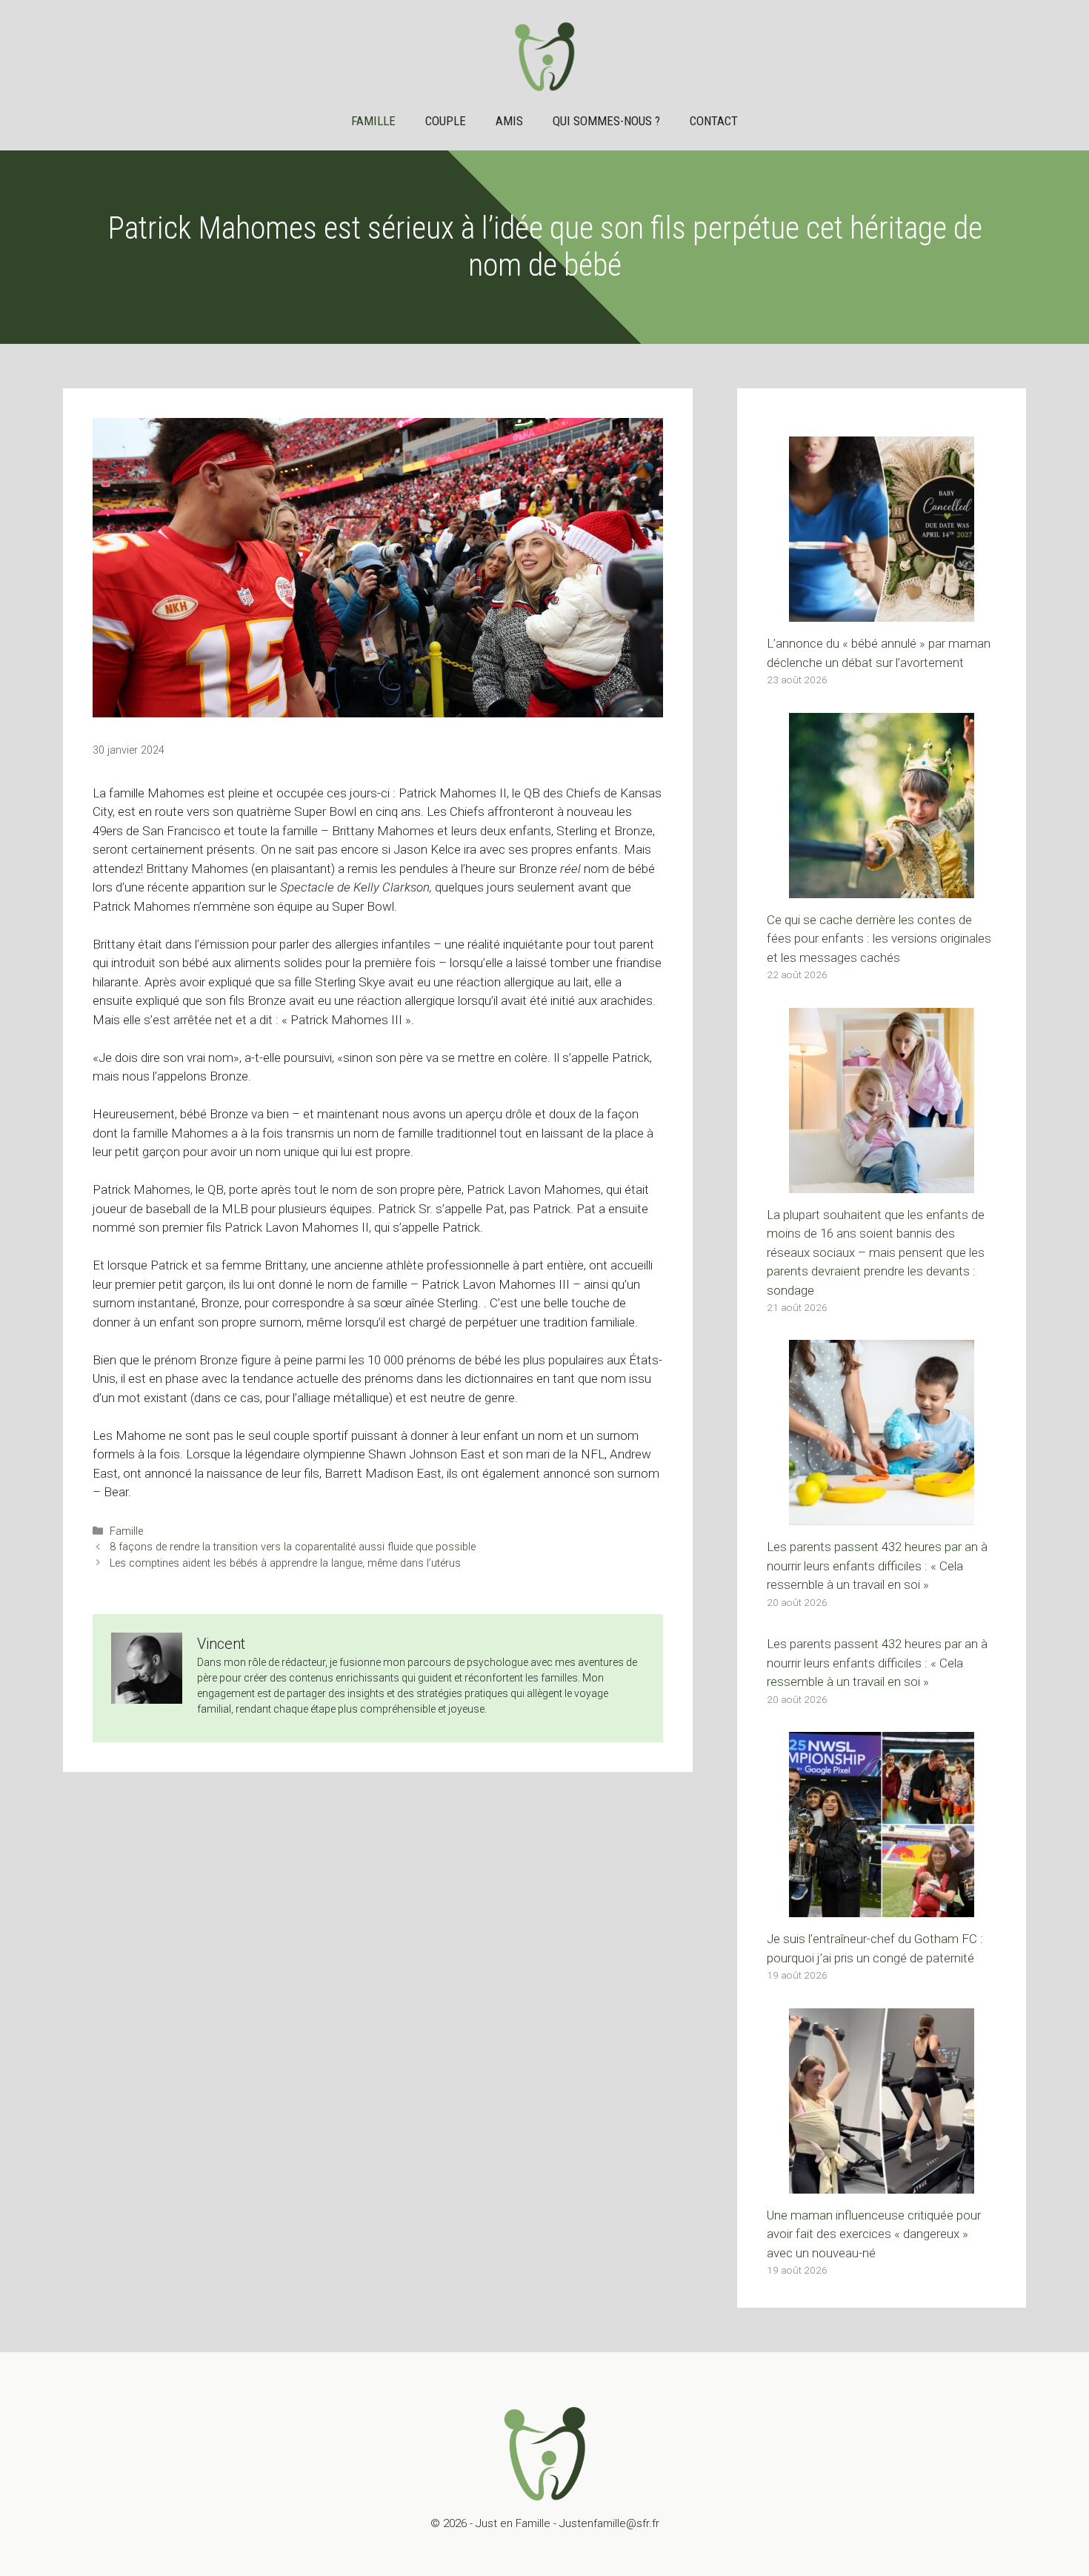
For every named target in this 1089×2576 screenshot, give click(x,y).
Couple (446, 121)
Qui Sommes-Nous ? (606, 121)
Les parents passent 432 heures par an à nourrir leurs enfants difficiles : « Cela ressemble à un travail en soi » (877, 1566)
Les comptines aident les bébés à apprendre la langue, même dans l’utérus (285, 1563)
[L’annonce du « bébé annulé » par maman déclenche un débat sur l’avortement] (882, 612)
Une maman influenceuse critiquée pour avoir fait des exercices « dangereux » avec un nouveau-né (874, 2234)
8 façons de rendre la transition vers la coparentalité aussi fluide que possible (293, 1547)
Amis (509, 121)
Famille (373, 121)
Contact (714, 121)
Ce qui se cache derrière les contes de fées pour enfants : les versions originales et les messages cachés (879, 939)
